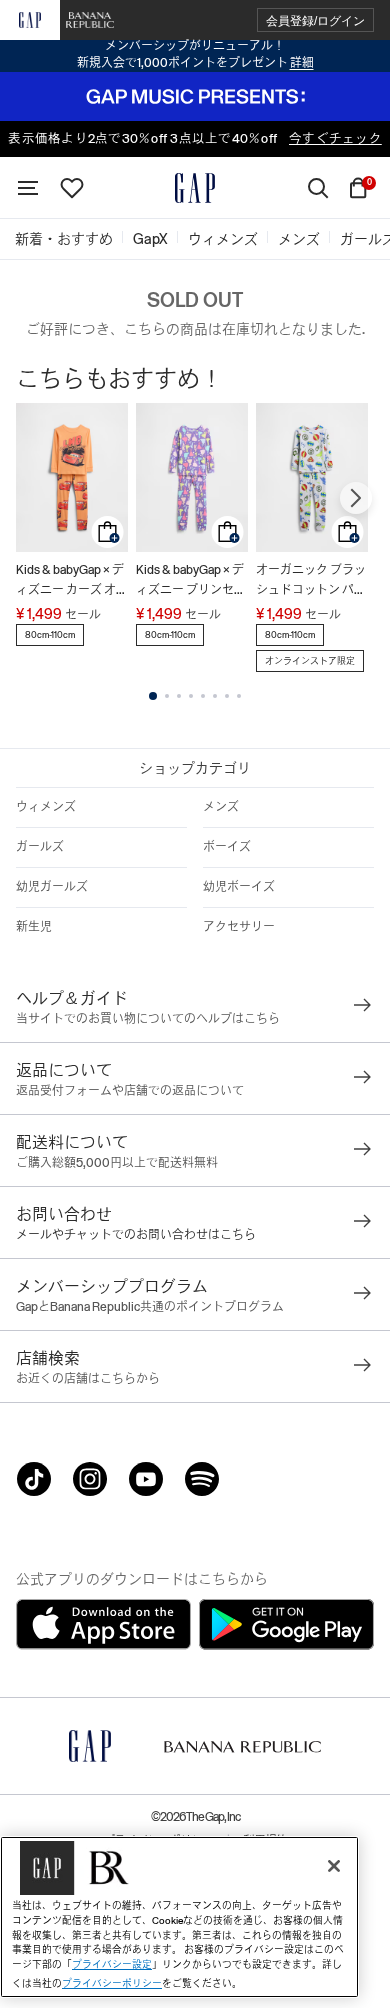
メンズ (221, 807)
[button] (315, 20)
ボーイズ (227, 847)
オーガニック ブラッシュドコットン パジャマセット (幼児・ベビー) (311, 581)
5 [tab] (203, 696)
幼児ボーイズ (239, 887)
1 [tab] (153, 696)
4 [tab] (191, 696)
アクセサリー (239, 927)
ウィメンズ (46, 807)
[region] (179, 1917)
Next (356, 498)
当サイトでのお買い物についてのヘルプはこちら (148, 1019)
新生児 (34, 927)
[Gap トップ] (195, 188)
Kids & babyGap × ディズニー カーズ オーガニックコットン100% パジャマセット (72, 581)
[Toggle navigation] (28, 188)
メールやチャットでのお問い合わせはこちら (136, 1235)
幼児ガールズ (52, 887)
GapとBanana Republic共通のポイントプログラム (150, 1307)
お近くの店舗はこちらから (88, 1379)
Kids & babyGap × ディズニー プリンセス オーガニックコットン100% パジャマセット (191, 581)
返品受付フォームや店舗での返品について (130, 1091)
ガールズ (40, 847)
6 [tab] (215, 696)
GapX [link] (150, 239)
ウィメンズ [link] (223, 239)
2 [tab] (167, 696)
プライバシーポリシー (112, 1983)
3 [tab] (179, 696)
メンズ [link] (299, 239)
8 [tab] (239, 696)
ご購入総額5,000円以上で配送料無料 (117, 1163)
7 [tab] (227, 696)
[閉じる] (334, 1866)
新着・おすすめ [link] (64, 239)
